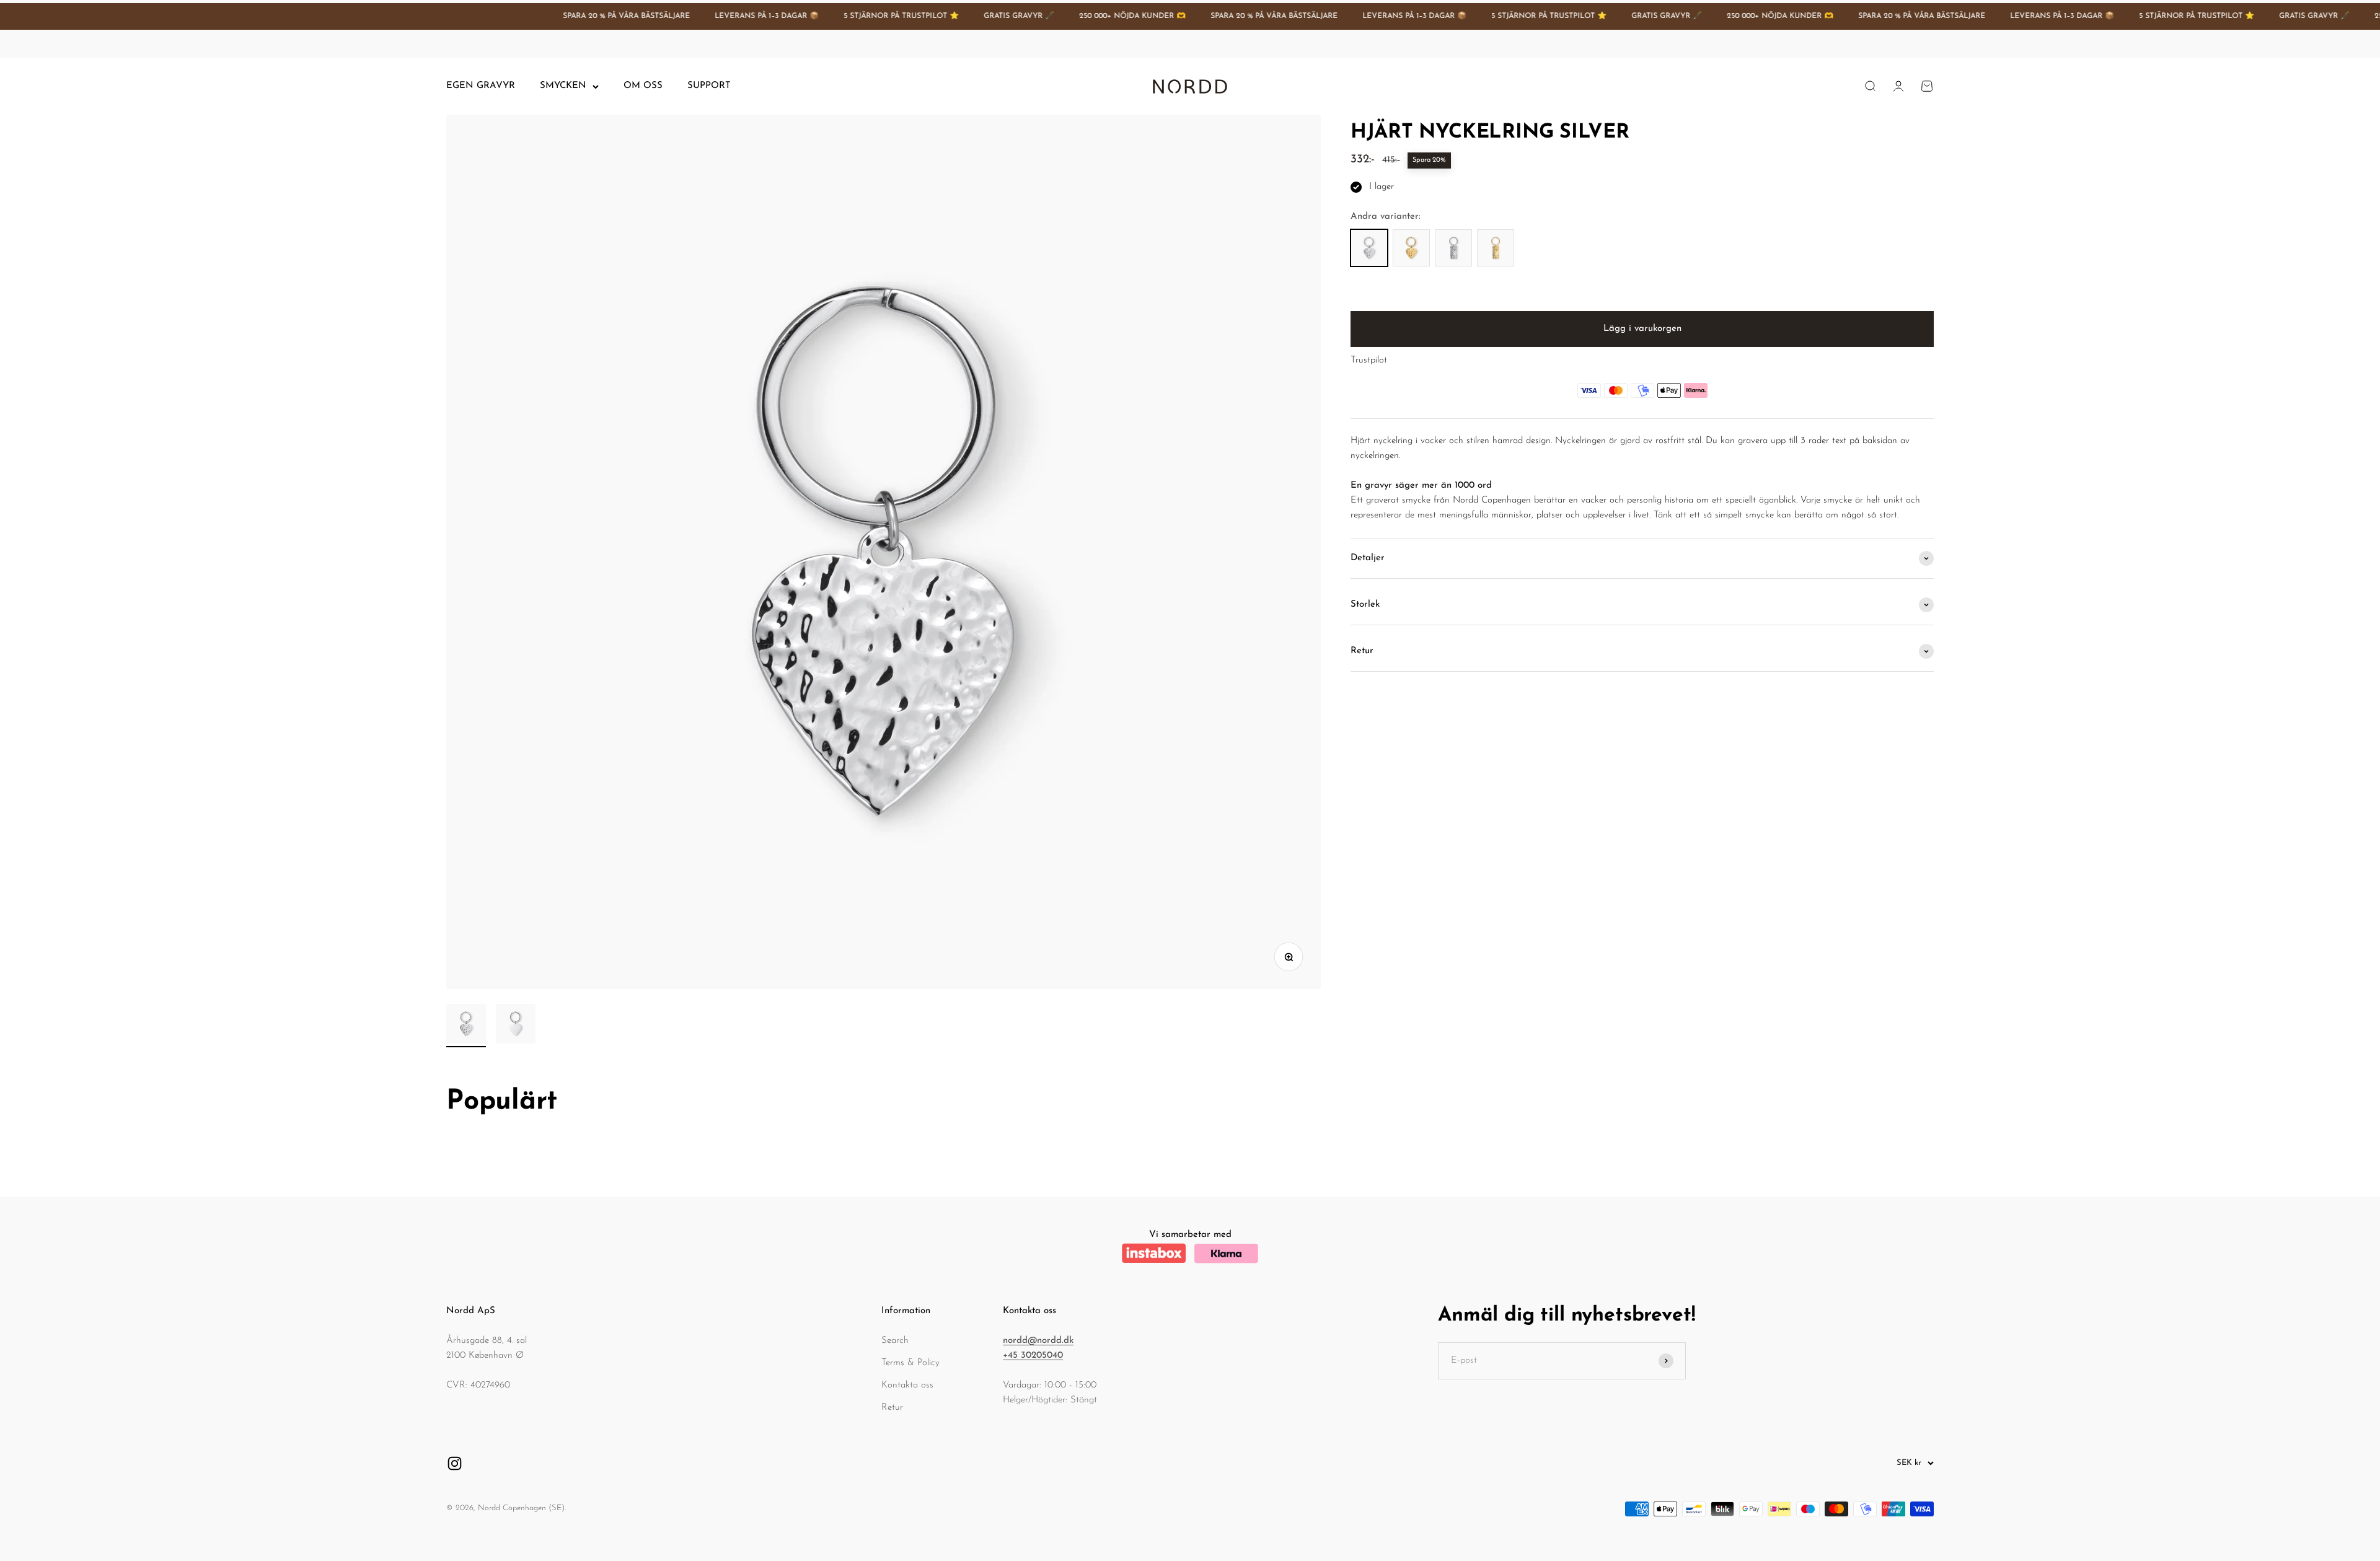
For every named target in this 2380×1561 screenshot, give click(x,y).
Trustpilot (1369, 360)
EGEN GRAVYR (481, 86)
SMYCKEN (563, 86)
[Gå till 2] (516, 1026)
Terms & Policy (910, 1363)
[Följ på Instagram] (455, 1463)
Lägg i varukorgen (1642, 329)
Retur (892, 1408)
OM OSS (643, 86)
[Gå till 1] (466, 1026)
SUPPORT (709, 86)
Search (895, 1341)
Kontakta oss (907, 1385)
